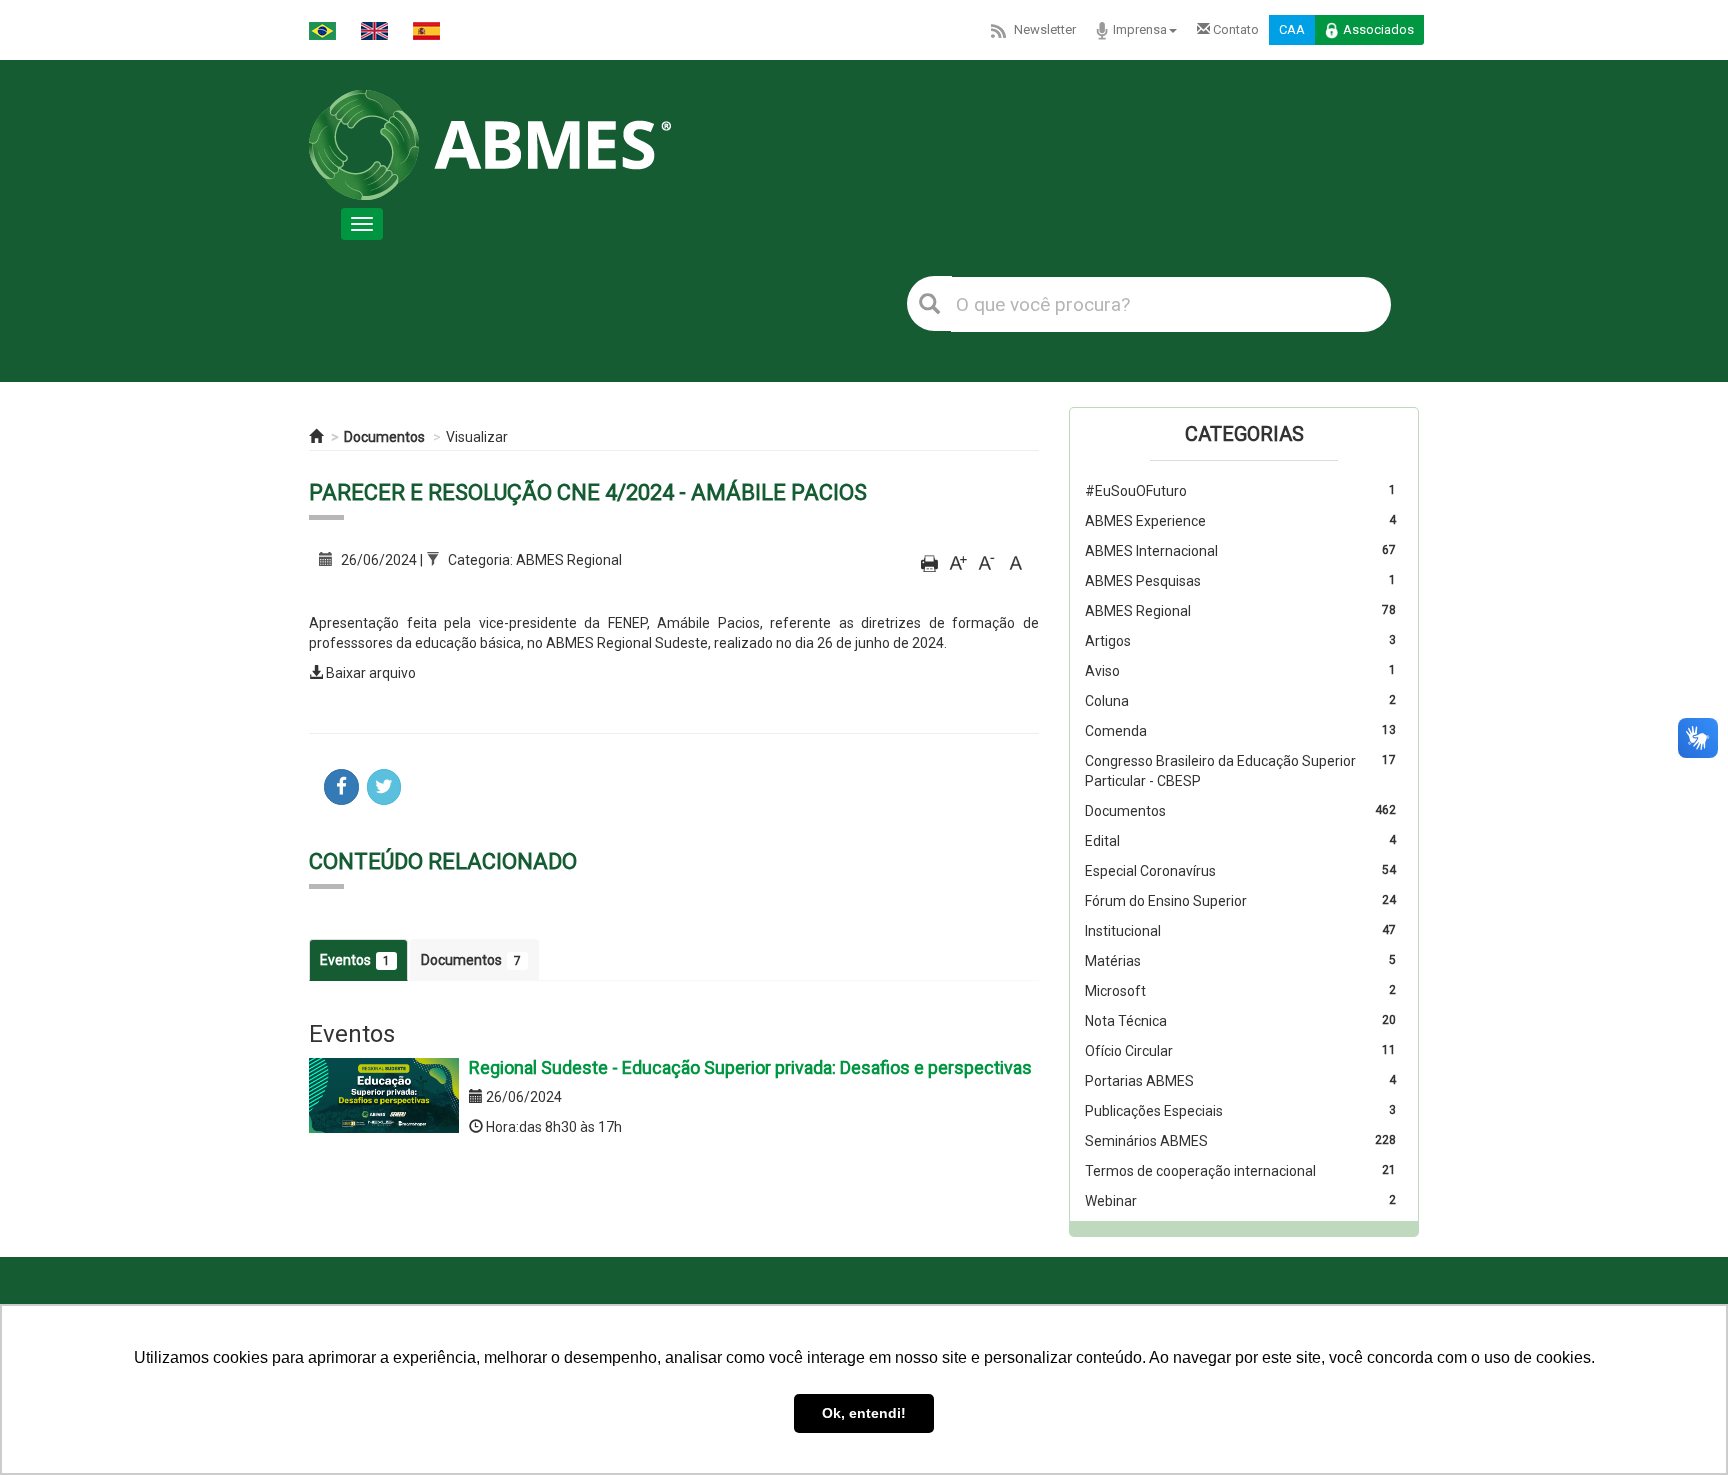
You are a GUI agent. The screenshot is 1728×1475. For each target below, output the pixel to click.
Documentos (384, 437)
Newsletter (1045, 29)
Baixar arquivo (371, 673)
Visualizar (477, 437)
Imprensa (1140, 29)
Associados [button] (1378, 29)
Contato (1234, 29)
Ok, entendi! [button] (864, 1413)
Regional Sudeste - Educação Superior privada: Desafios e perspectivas (750, 1067)
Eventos (355, 960)
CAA (1292, 29)
